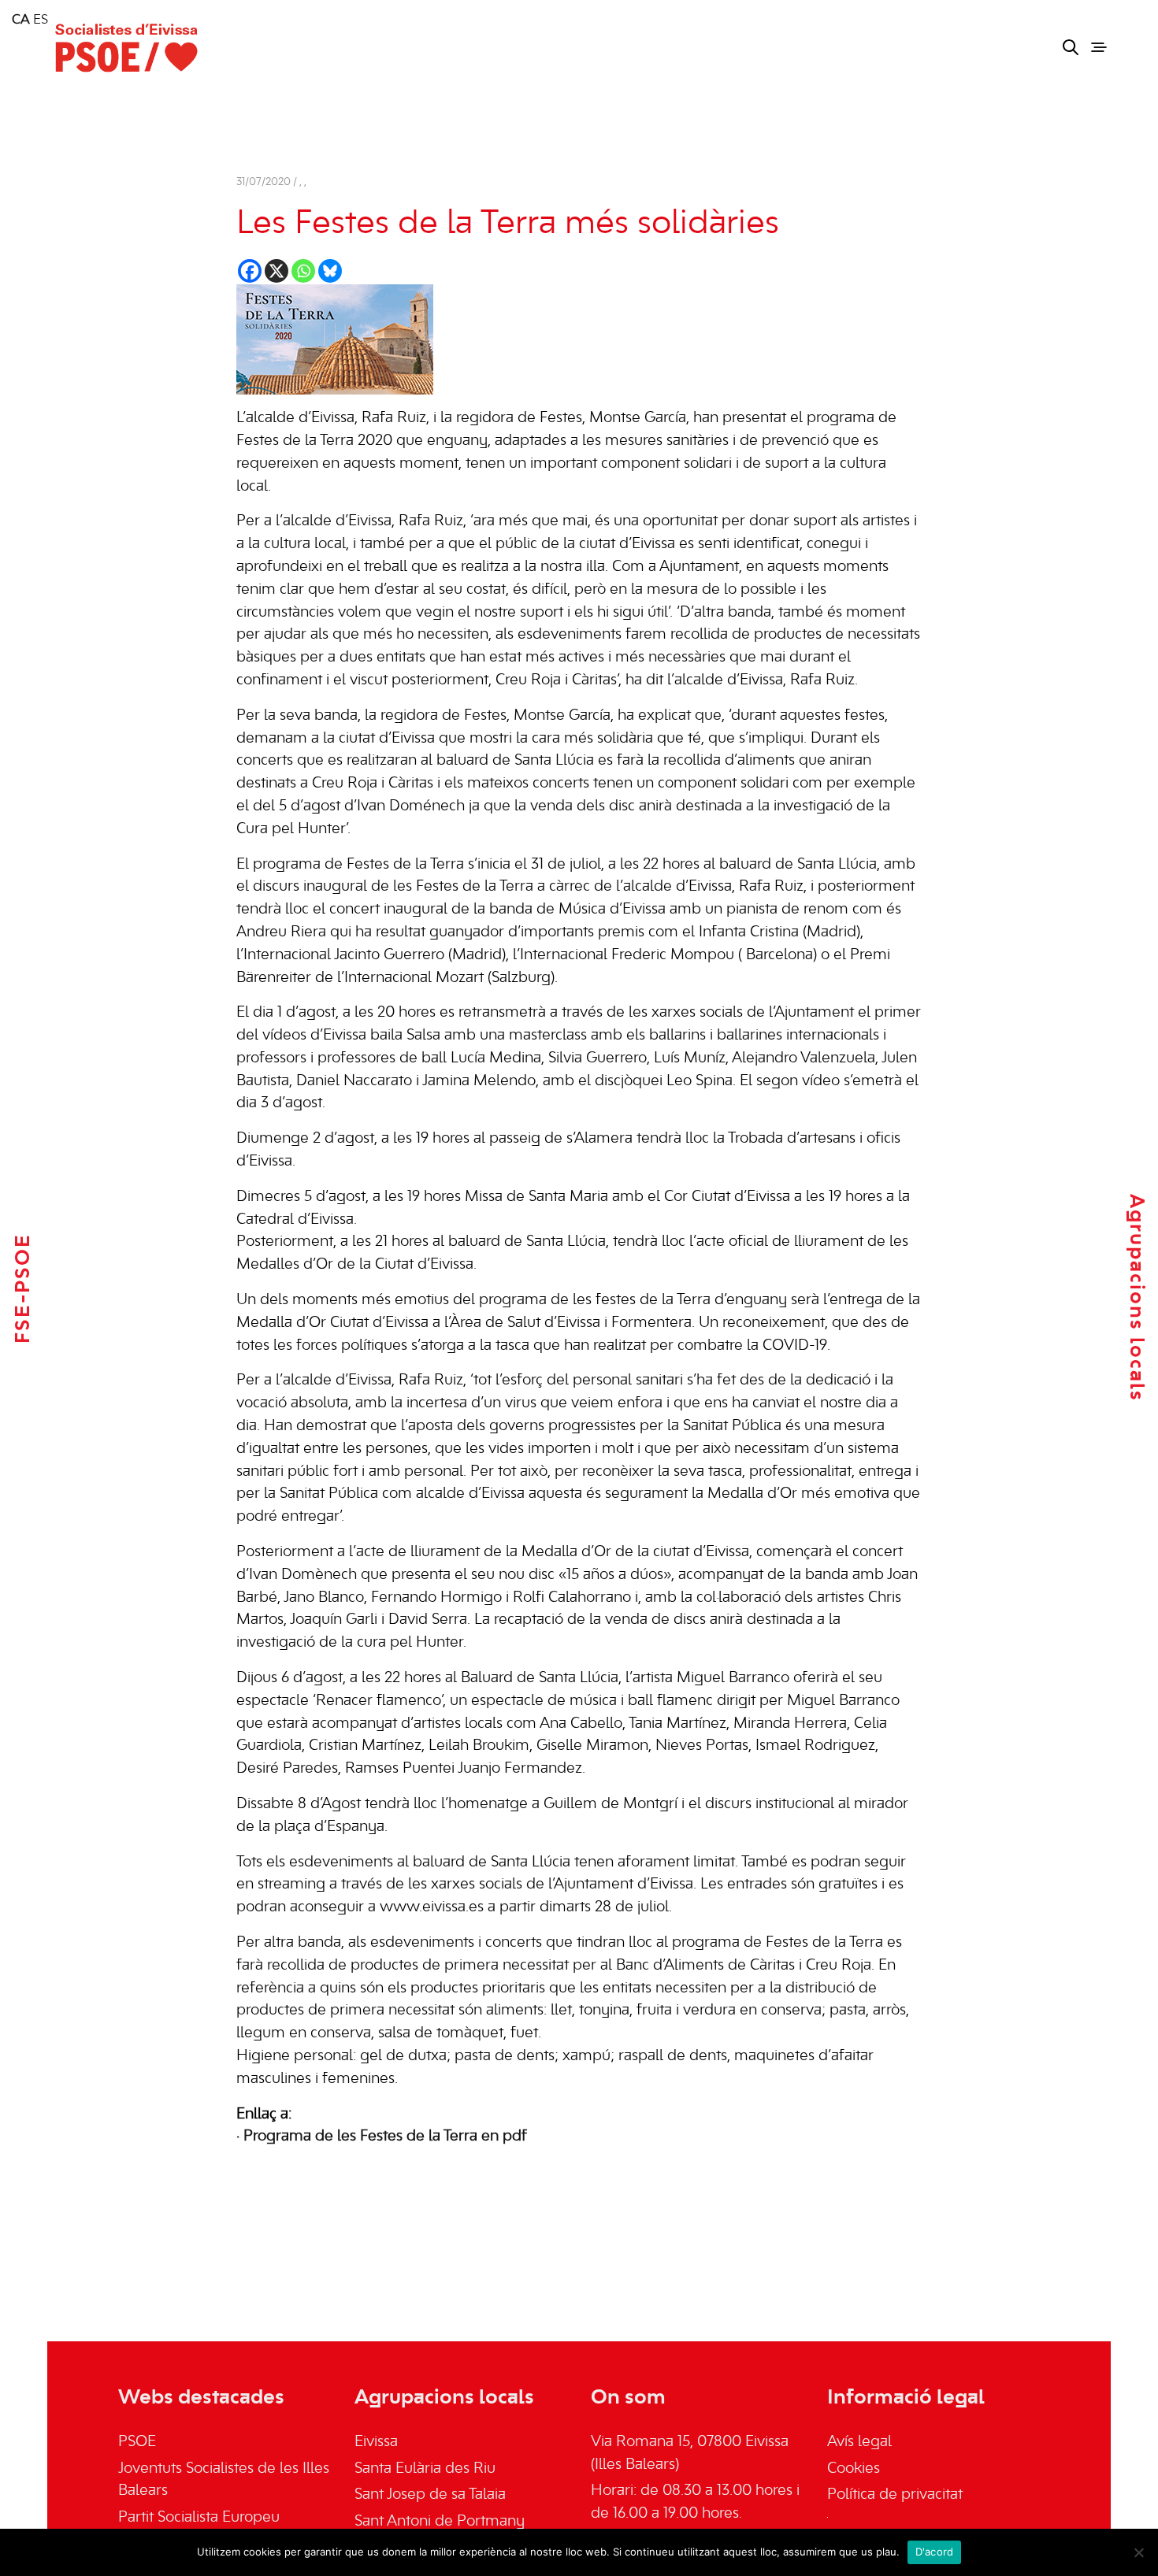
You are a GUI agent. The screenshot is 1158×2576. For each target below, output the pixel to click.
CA (21, 20)
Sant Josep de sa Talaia (430, 2495)
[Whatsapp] (303, 271)
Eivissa (376, 2442)
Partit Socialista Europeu (199, 2518)
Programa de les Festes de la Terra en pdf (385, 2137)
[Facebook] (250, 271)
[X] (277, 271)
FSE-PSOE (24, 1288)
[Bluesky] (330, 271)
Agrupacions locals (1136, 1298)
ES (41, 20)
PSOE (137, 2442)
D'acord (935, 2552)
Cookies (854, 2469)
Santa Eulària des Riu (425, 2469)
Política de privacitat (895, 2495)
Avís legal (859, 2442)
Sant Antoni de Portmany (440, 2522)
